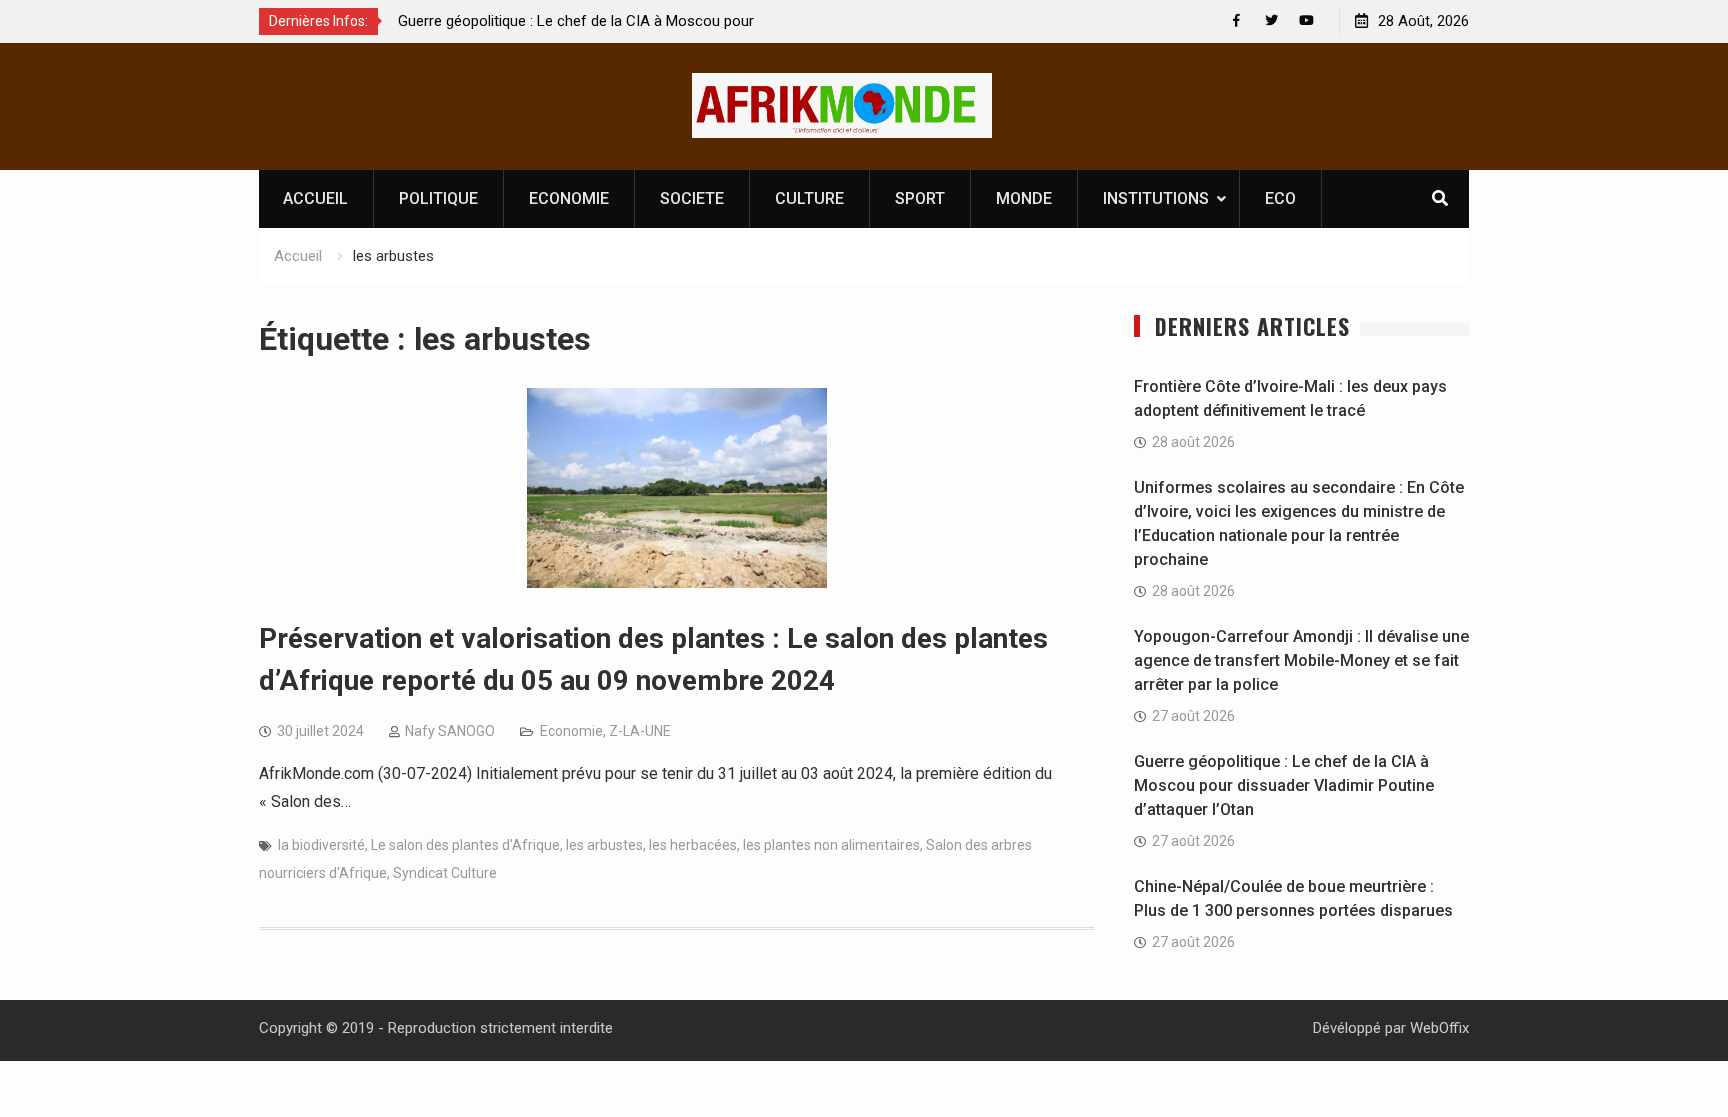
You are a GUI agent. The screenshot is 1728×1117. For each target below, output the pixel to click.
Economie (571, 731)
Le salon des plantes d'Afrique (465, 845)
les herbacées (693, 845)
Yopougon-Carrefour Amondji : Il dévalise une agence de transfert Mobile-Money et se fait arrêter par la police (1301, 660)
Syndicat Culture (445, 873)
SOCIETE (692, 198)
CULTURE (809, 198)
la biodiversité (321, 845)
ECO (1280, 198)
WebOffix (1439, 1028)
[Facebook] (1236, 20)
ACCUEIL (315, 198)
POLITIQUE (438, 198)
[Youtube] (1306, 20)
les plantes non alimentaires (831, 845)
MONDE (1024, 198)
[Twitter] (1271, 20)
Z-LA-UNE (640, 731)
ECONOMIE (569, 198)
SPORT (920, 198)
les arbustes (604, 845)
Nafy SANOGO (450, 731)
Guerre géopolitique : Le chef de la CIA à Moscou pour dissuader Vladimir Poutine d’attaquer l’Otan (1284, 785)
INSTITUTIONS (1156, 198)
